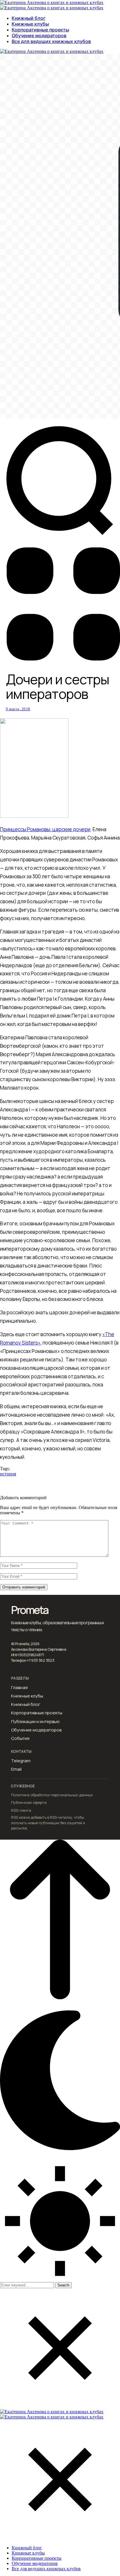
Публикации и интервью (35, 1722)
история (8, 1474)
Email (16, 1769)
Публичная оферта (29, 1803)
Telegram (21, 1761)
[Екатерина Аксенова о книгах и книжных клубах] (52, 2)
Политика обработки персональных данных (52, 1795)
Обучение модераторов (36, 1730)
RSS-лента (21, 1810)
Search (63, 2285)
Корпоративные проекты (37, 1713)
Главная (19, 1688)
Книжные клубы (27, 1696)
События (20, 1738)
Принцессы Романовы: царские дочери (45, 829)
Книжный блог (26, 1704)
